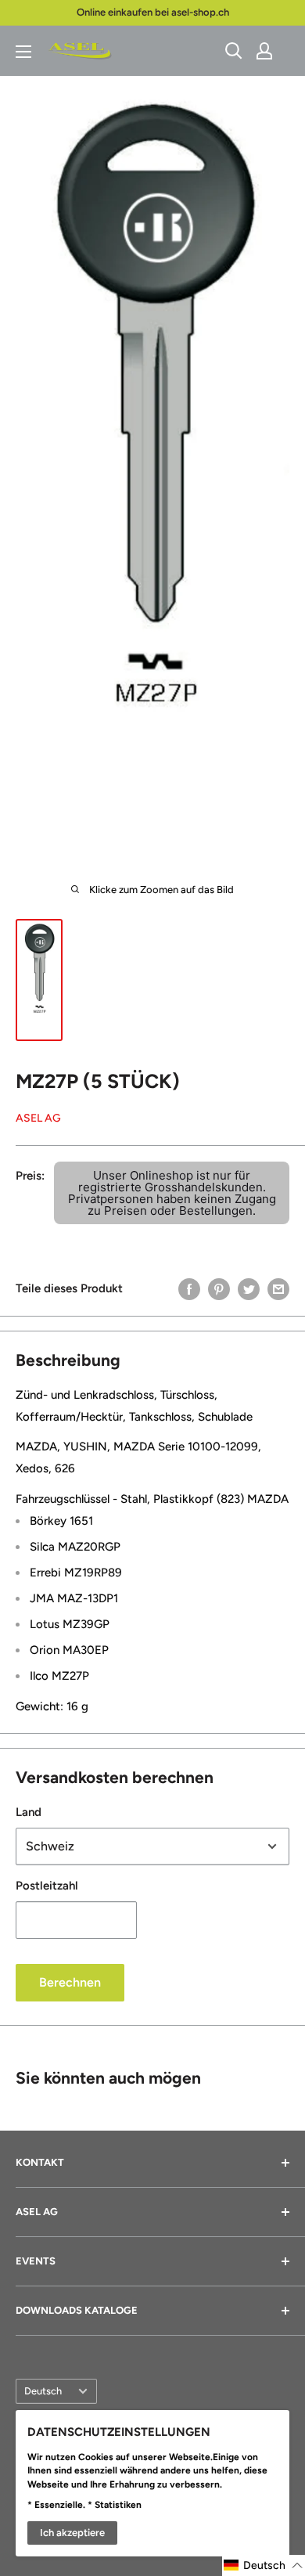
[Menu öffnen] (23, 52)
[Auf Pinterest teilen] (219, 1289)
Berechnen (70, 1982)
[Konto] (264, 51)
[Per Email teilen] (278, 1289)
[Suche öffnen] (234, 51)
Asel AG (38, 1118)
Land (29, 1812)
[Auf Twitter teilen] (249, 1289)
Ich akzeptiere (72, 2533)
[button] (264, 2565)
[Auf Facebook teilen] (189, 1289)
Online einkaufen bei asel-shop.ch (153, 12)
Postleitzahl (47, 1886)
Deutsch (43, 2391)
